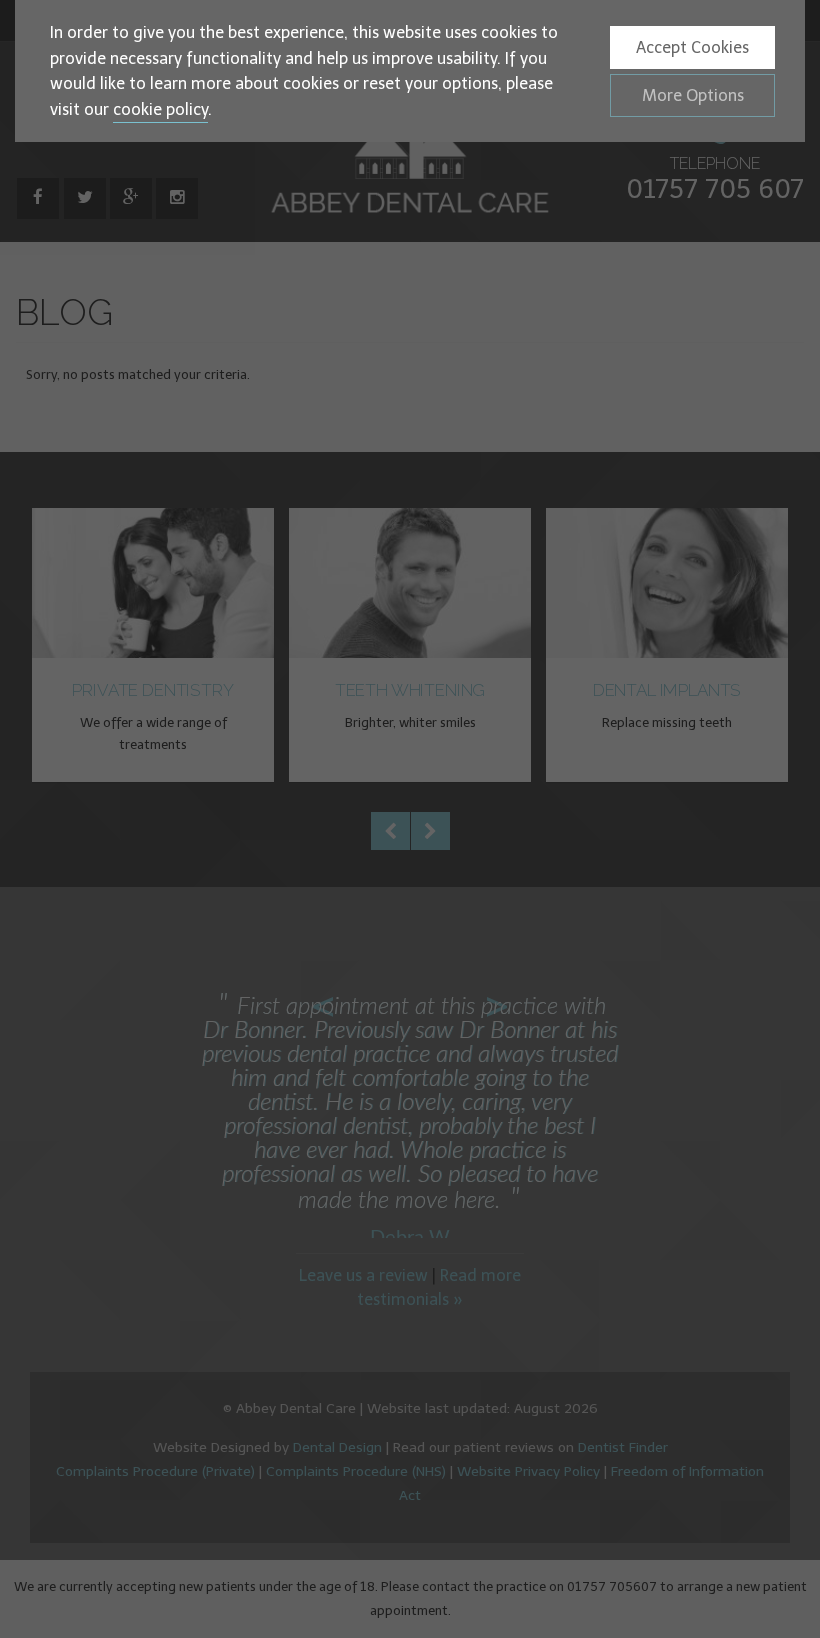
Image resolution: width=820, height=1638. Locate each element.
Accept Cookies (692, 47)
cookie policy (160, 109)
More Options (693, 95)
